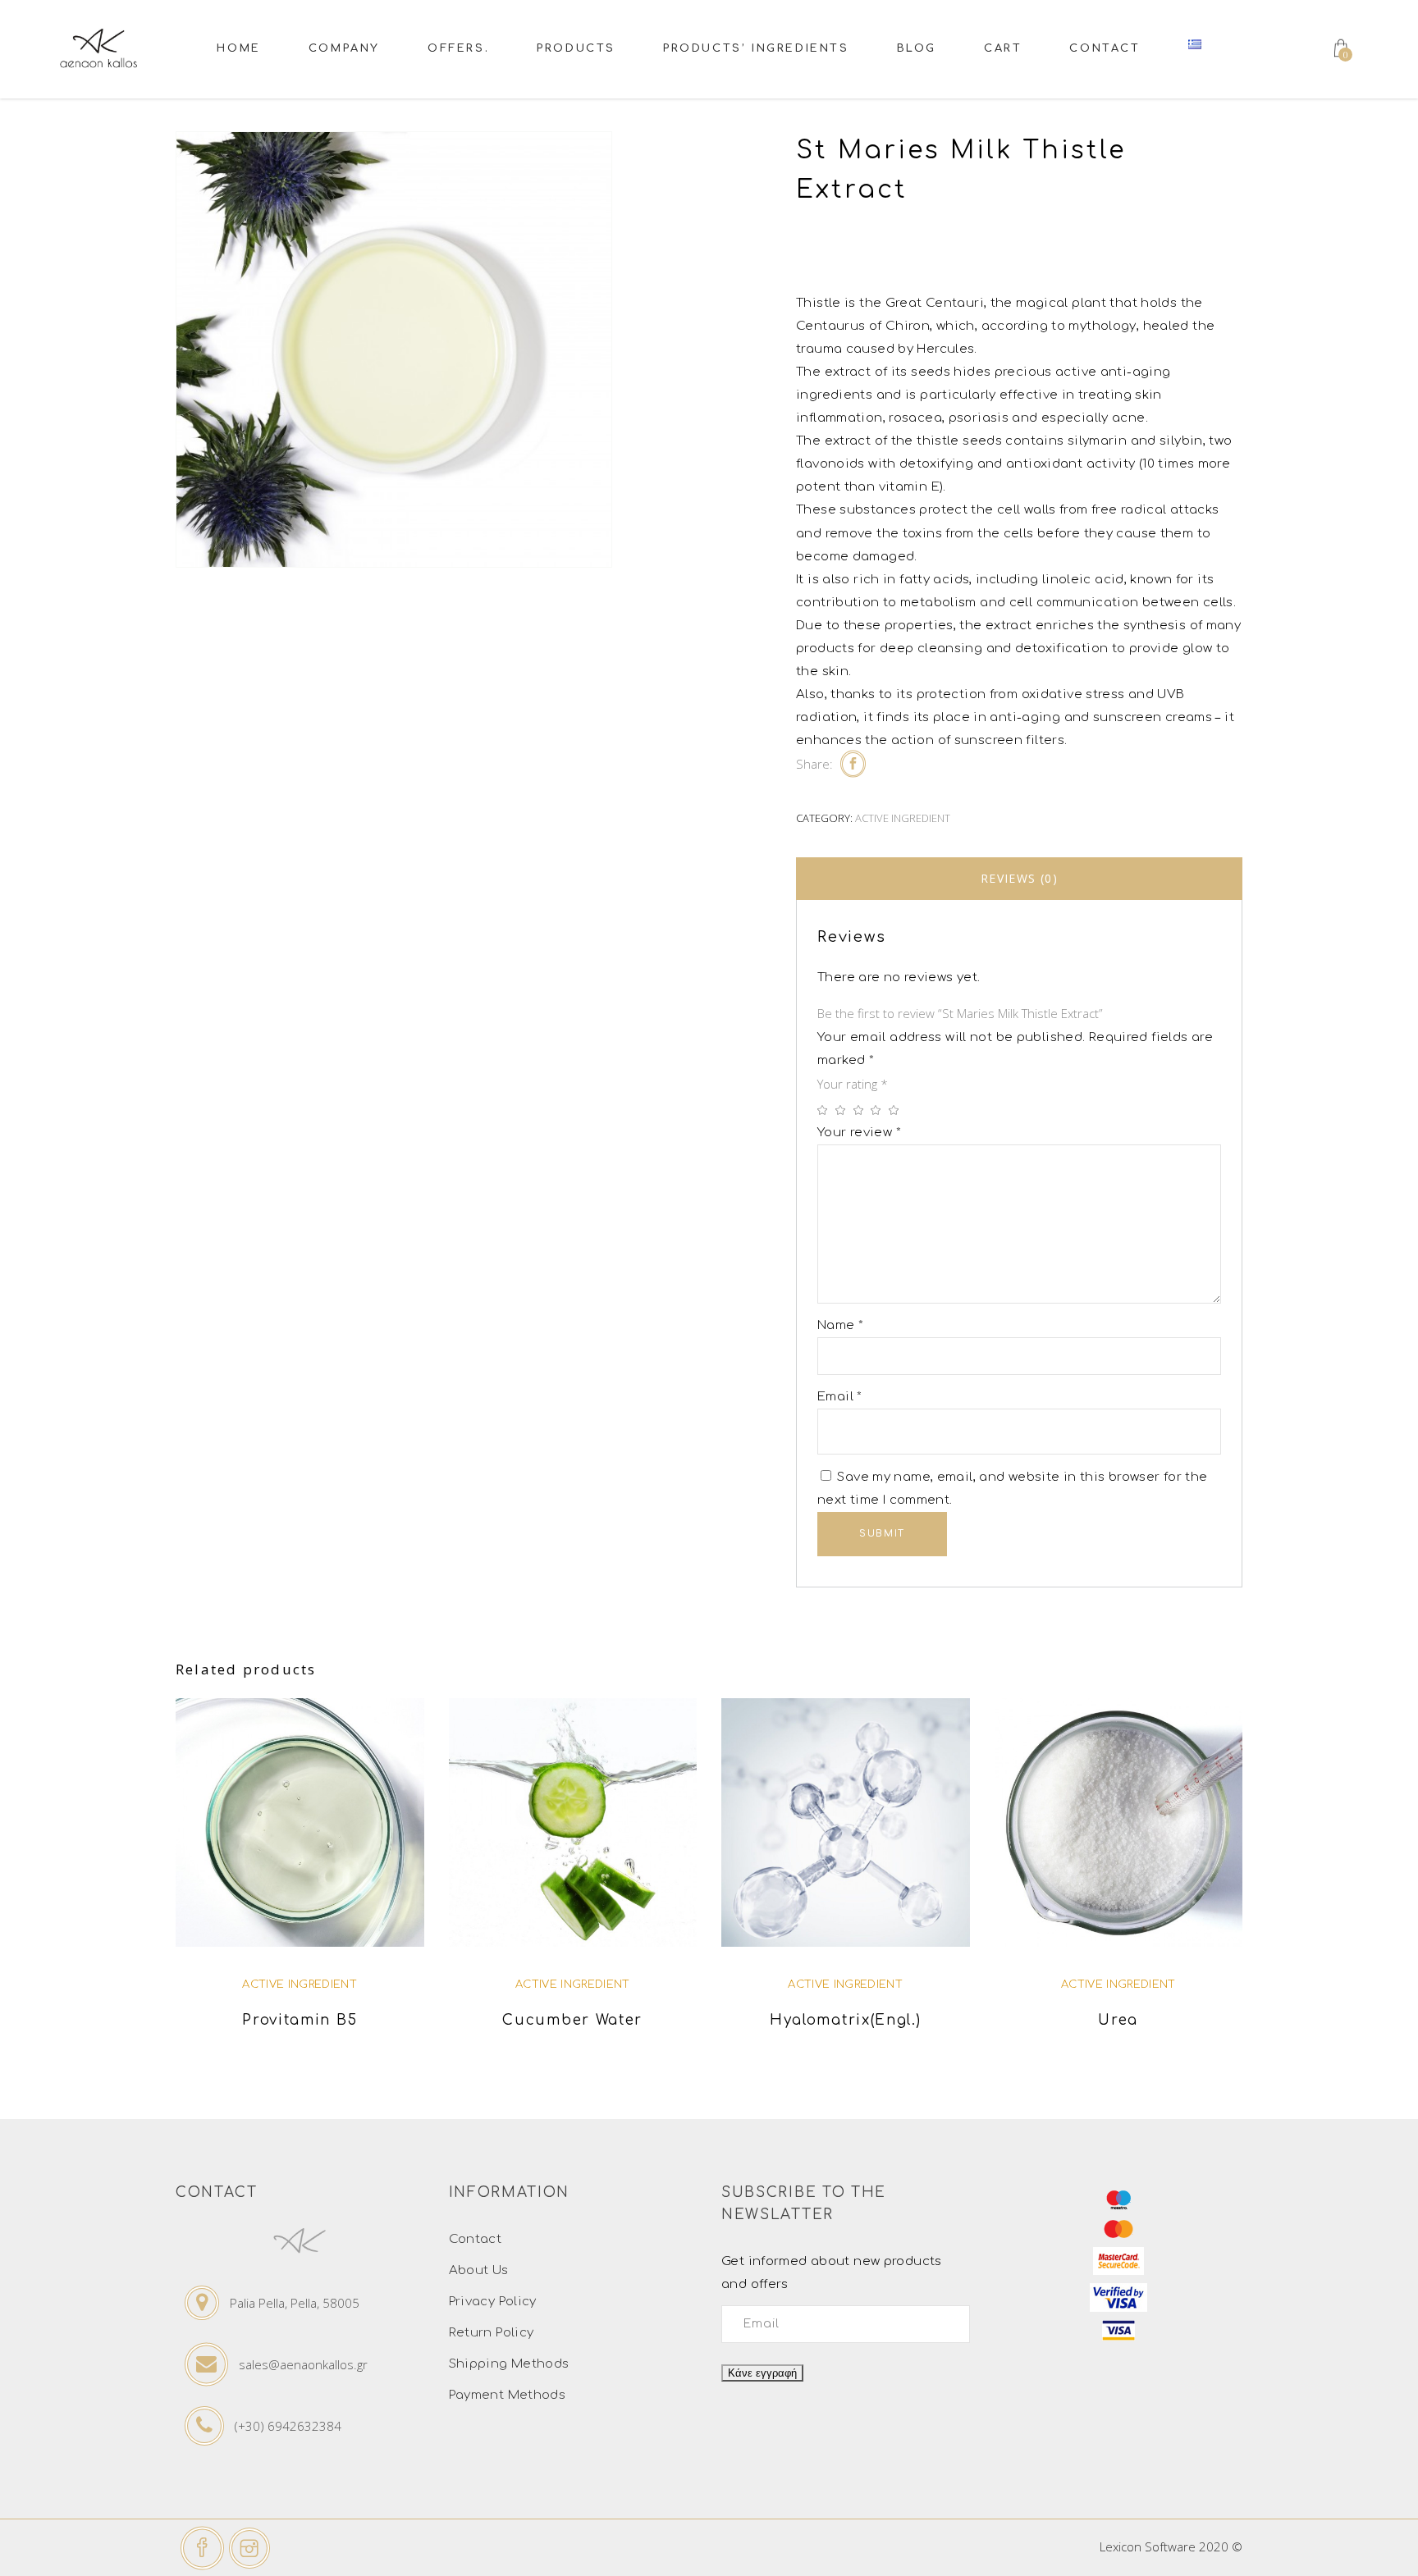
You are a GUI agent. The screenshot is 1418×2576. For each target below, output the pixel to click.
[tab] (1019, 879)
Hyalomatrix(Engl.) (846, 2020)
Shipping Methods (509, 2364)
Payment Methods (508, 2395)
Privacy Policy (493, 2302)
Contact (476, 2239)
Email (840, 1397)
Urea (1118, 2020)
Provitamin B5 (300, 2020)
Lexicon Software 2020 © (1171, 2546)
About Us (479, 2270)
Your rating (853, 1084)
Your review (859, 1133)
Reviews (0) (1019, 878)
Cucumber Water (572, 2020)
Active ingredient (903, 818)
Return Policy (492, 2333)
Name (840, 1325)
